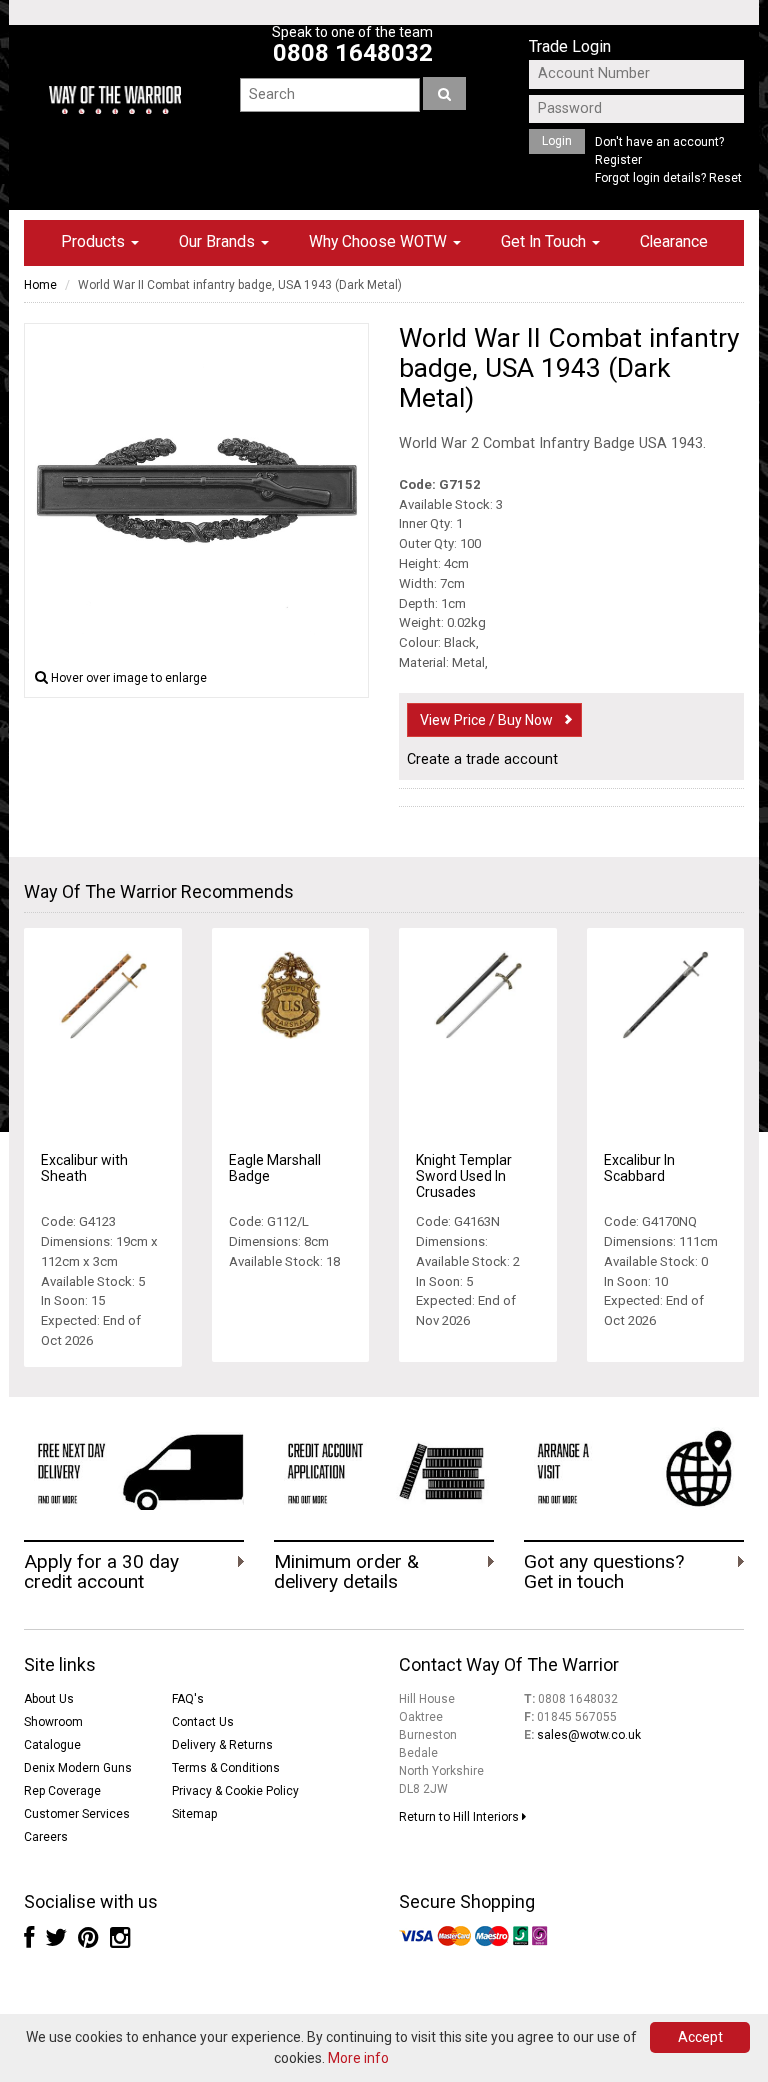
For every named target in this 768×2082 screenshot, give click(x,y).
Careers (46, 1837)
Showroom (53, 1722)
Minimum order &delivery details (346, 1572)
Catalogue (52, 1745)
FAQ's (188, 1699)
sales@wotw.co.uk (589, 1735)
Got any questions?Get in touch (604, 1572)
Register (618, 160)
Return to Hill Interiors (460, 1817)
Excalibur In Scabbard (639, 1168)
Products (95, 242)
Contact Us (203, 1722)
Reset (725, 178)
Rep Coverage (62, 1791)
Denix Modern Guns (78, 1768)
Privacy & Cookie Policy (235, 1791)
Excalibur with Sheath (84, 1168)
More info (358, 2058)
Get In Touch (545, 242)
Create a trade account (482, 759)
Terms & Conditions (226, 1768)
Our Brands (219, 242)
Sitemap (194, 1814)
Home (40, 285)
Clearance (674, 242)
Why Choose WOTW (380, 242)
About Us (49, 1699)
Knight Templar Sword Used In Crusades (464, 1176)
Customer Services (77, 1814)
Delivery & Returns (222, 1745)
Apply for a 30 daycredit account (101, 1572)
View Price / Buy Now (486, 720)
